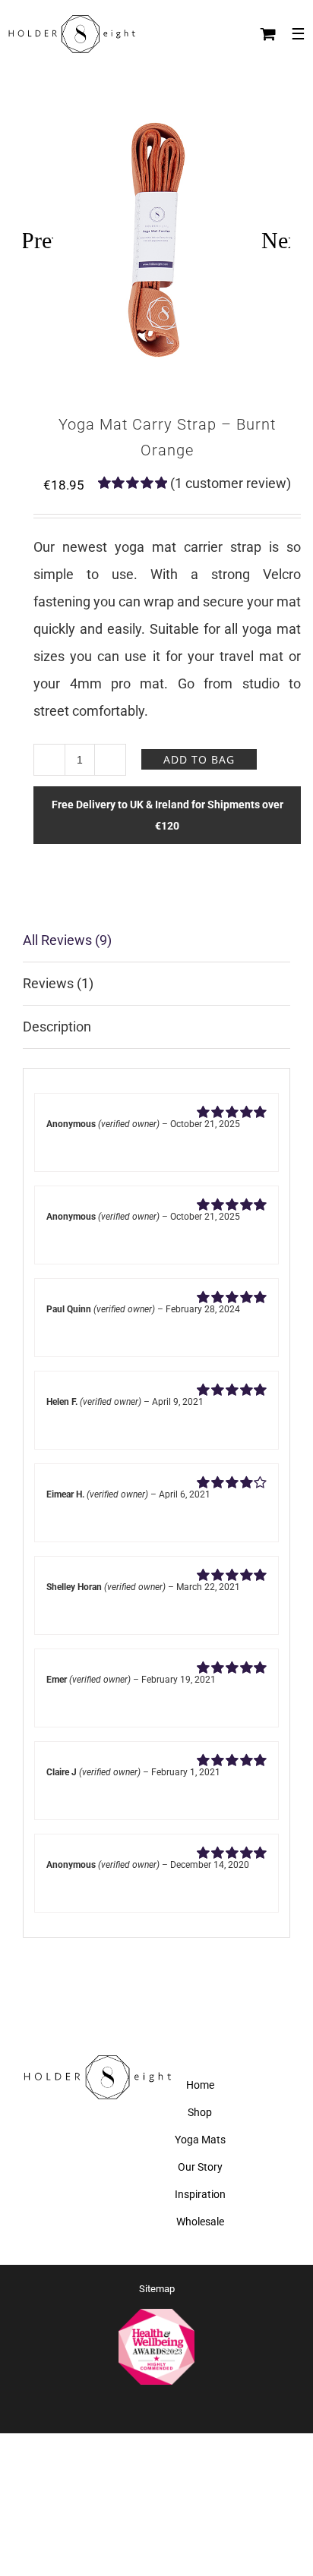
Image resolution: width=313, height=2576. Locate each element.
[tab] (156, 941)
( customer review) (231, 483)
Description (57, 1027)
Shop (200, 2112)
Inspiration (200, 2194)
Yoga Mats (200, 2140)
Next (276, 240)
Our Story (200, 2167)
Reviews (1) (58, 983)
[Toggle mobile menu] (298, 34)
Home (200, 2085)
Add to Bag (199, 759)
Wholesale (200, 2222)
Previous (38, 240)
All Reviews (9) (67, 940)
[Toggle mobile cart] (268, 34)
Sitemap (157, 2289)
